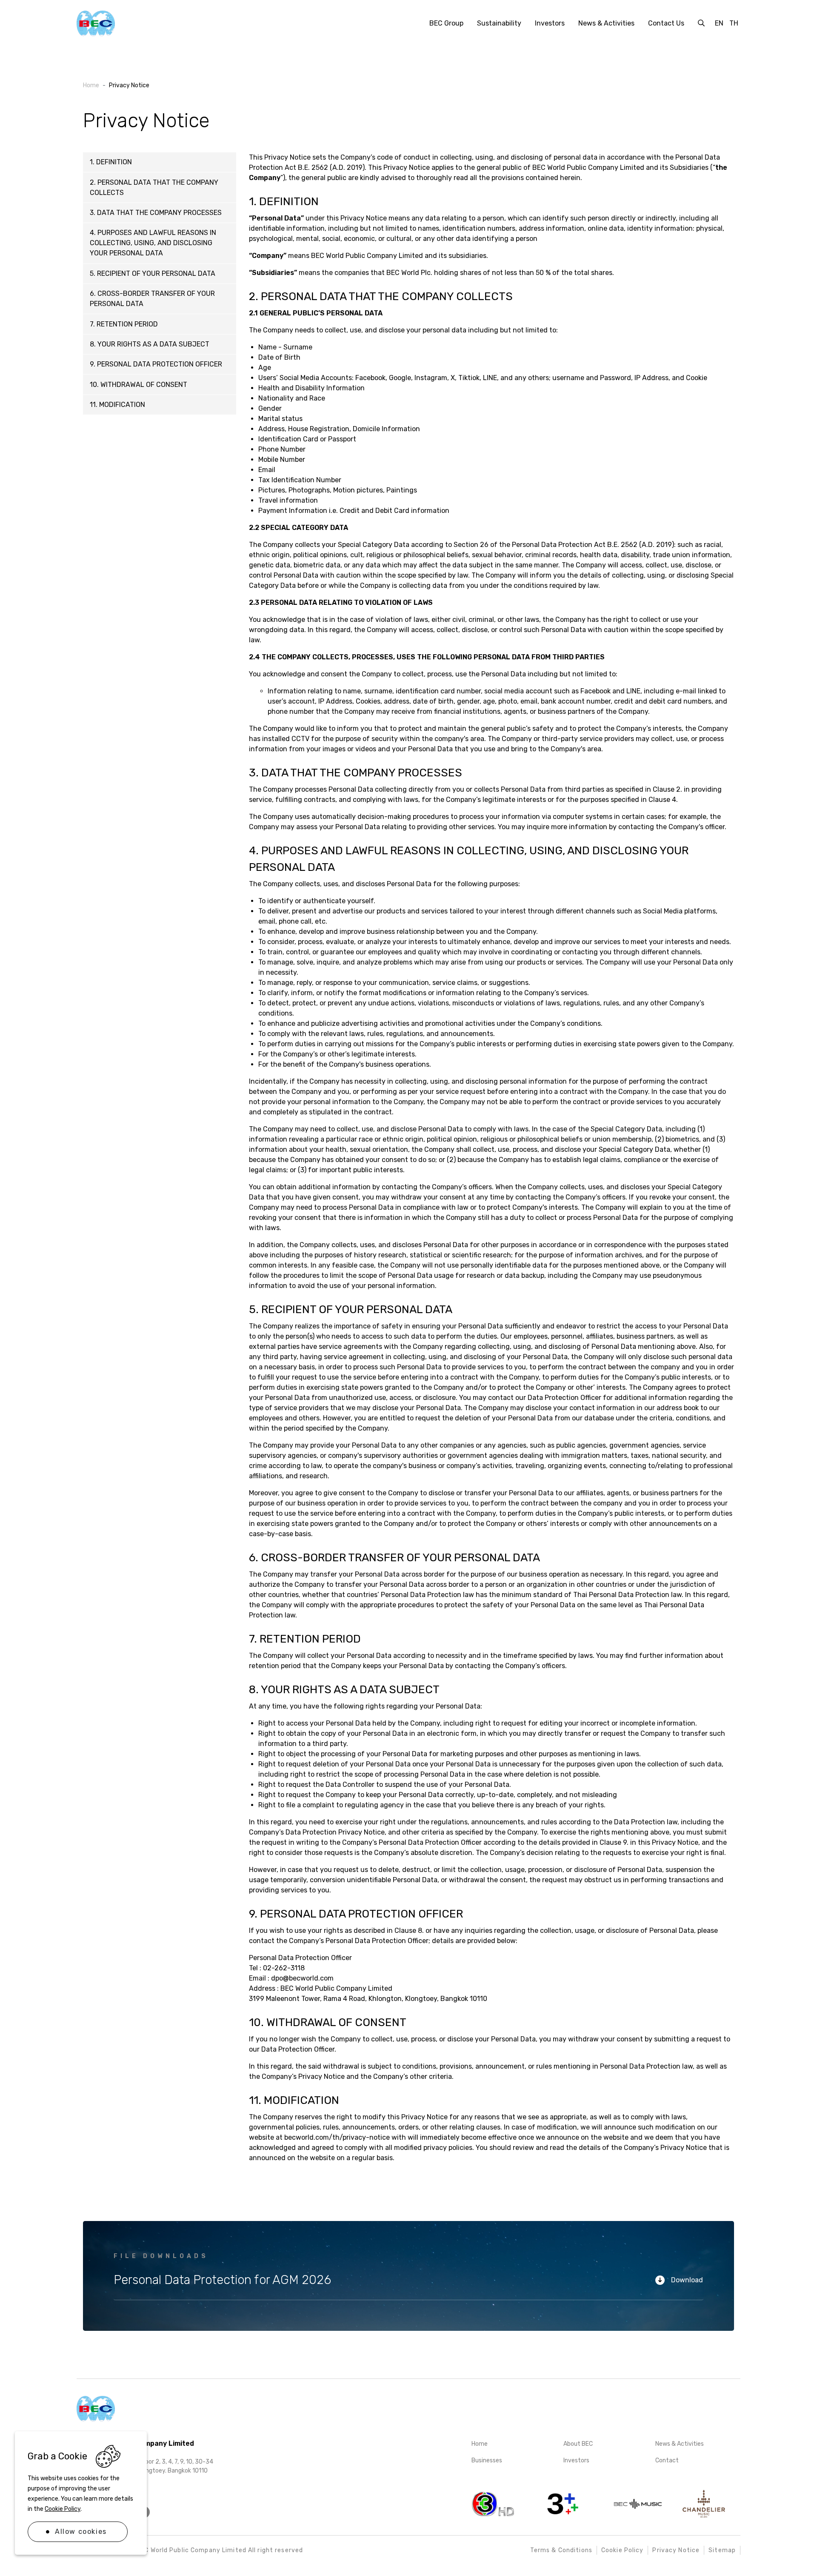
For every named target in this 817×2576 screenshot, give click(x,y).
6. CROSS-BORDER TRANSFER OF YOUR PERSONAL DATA (152, 299)
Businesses (487, 2460)
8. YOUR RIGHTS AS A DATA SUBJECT (150, 344)
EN (719, 23)
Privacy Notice (676, 2550)
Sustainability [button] (499, 23)
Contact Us (666, 23)
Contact (667, 2460)
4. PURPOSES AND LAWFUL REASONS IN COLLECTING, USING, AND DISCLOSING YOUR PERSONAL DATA (153, 243)
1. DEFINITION (111, 162)
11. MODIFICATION (117, 405)
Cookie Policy (63, 2509)
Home (480, 2444)
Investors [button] (550, 23)
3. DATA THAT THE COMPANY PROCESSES (156, 213)
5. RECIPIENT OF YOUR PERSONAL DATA (153, 273)
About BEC (578, 2444)
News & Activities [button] (606, 23)
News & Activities (680, 2444)
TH (734, 23)
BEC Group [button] (446, 23)
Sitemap (722, 2550)
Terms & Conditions (561, 2550)
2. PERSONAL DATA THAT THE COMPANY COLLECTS (154, 187)
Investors (576, 2460)
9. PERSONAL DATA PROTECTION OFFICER (156, 364)
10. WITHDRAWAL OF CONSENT (139, 385)
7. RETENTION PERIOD (124, 324)
